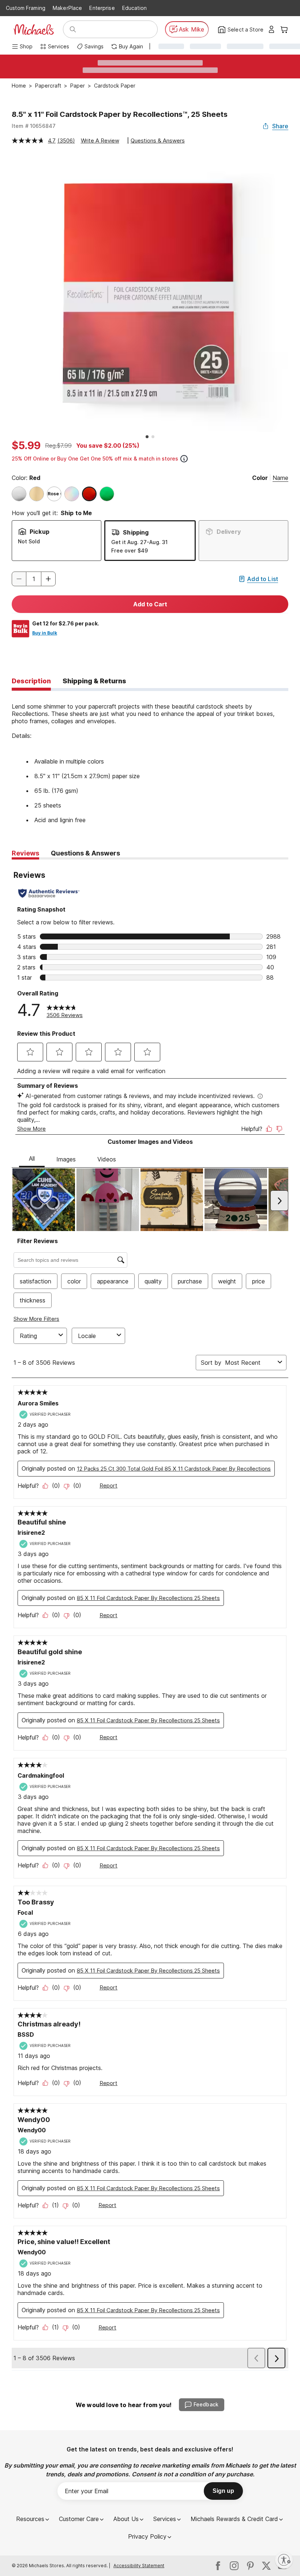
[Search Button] (73, 29)
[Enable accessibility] (284, 2560)
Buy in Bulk (45, 633)
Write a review (100, 141)
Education (134, 8)
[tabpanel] (150, 757)
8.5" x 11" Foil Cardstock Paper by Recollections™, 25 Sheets (120, 114)
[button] (48, 579)
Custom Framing (26, 8)
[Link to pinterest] (250, 2566)
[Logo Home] (34, 29)
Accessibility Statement (139, 2566)
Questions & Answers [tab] (85, 853)
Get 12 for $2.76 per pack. (66, 623)
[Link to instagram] (234, 2566)
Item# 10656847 (34, 126)
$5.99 (26, 446)
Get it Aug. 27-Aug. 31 (139, 542)
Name (280, 478)
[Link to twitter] (266, 2566)
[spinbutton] (34, 579)
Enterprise (102, 8)
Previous (6, 294)
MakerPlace (67, 8)
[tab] (31, 681)
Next (294, 294)
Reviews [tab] (25, 853)
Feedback (206, 2404)
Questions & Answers (158, 141)
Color (260, 478)
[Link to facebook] (218, 2566)
